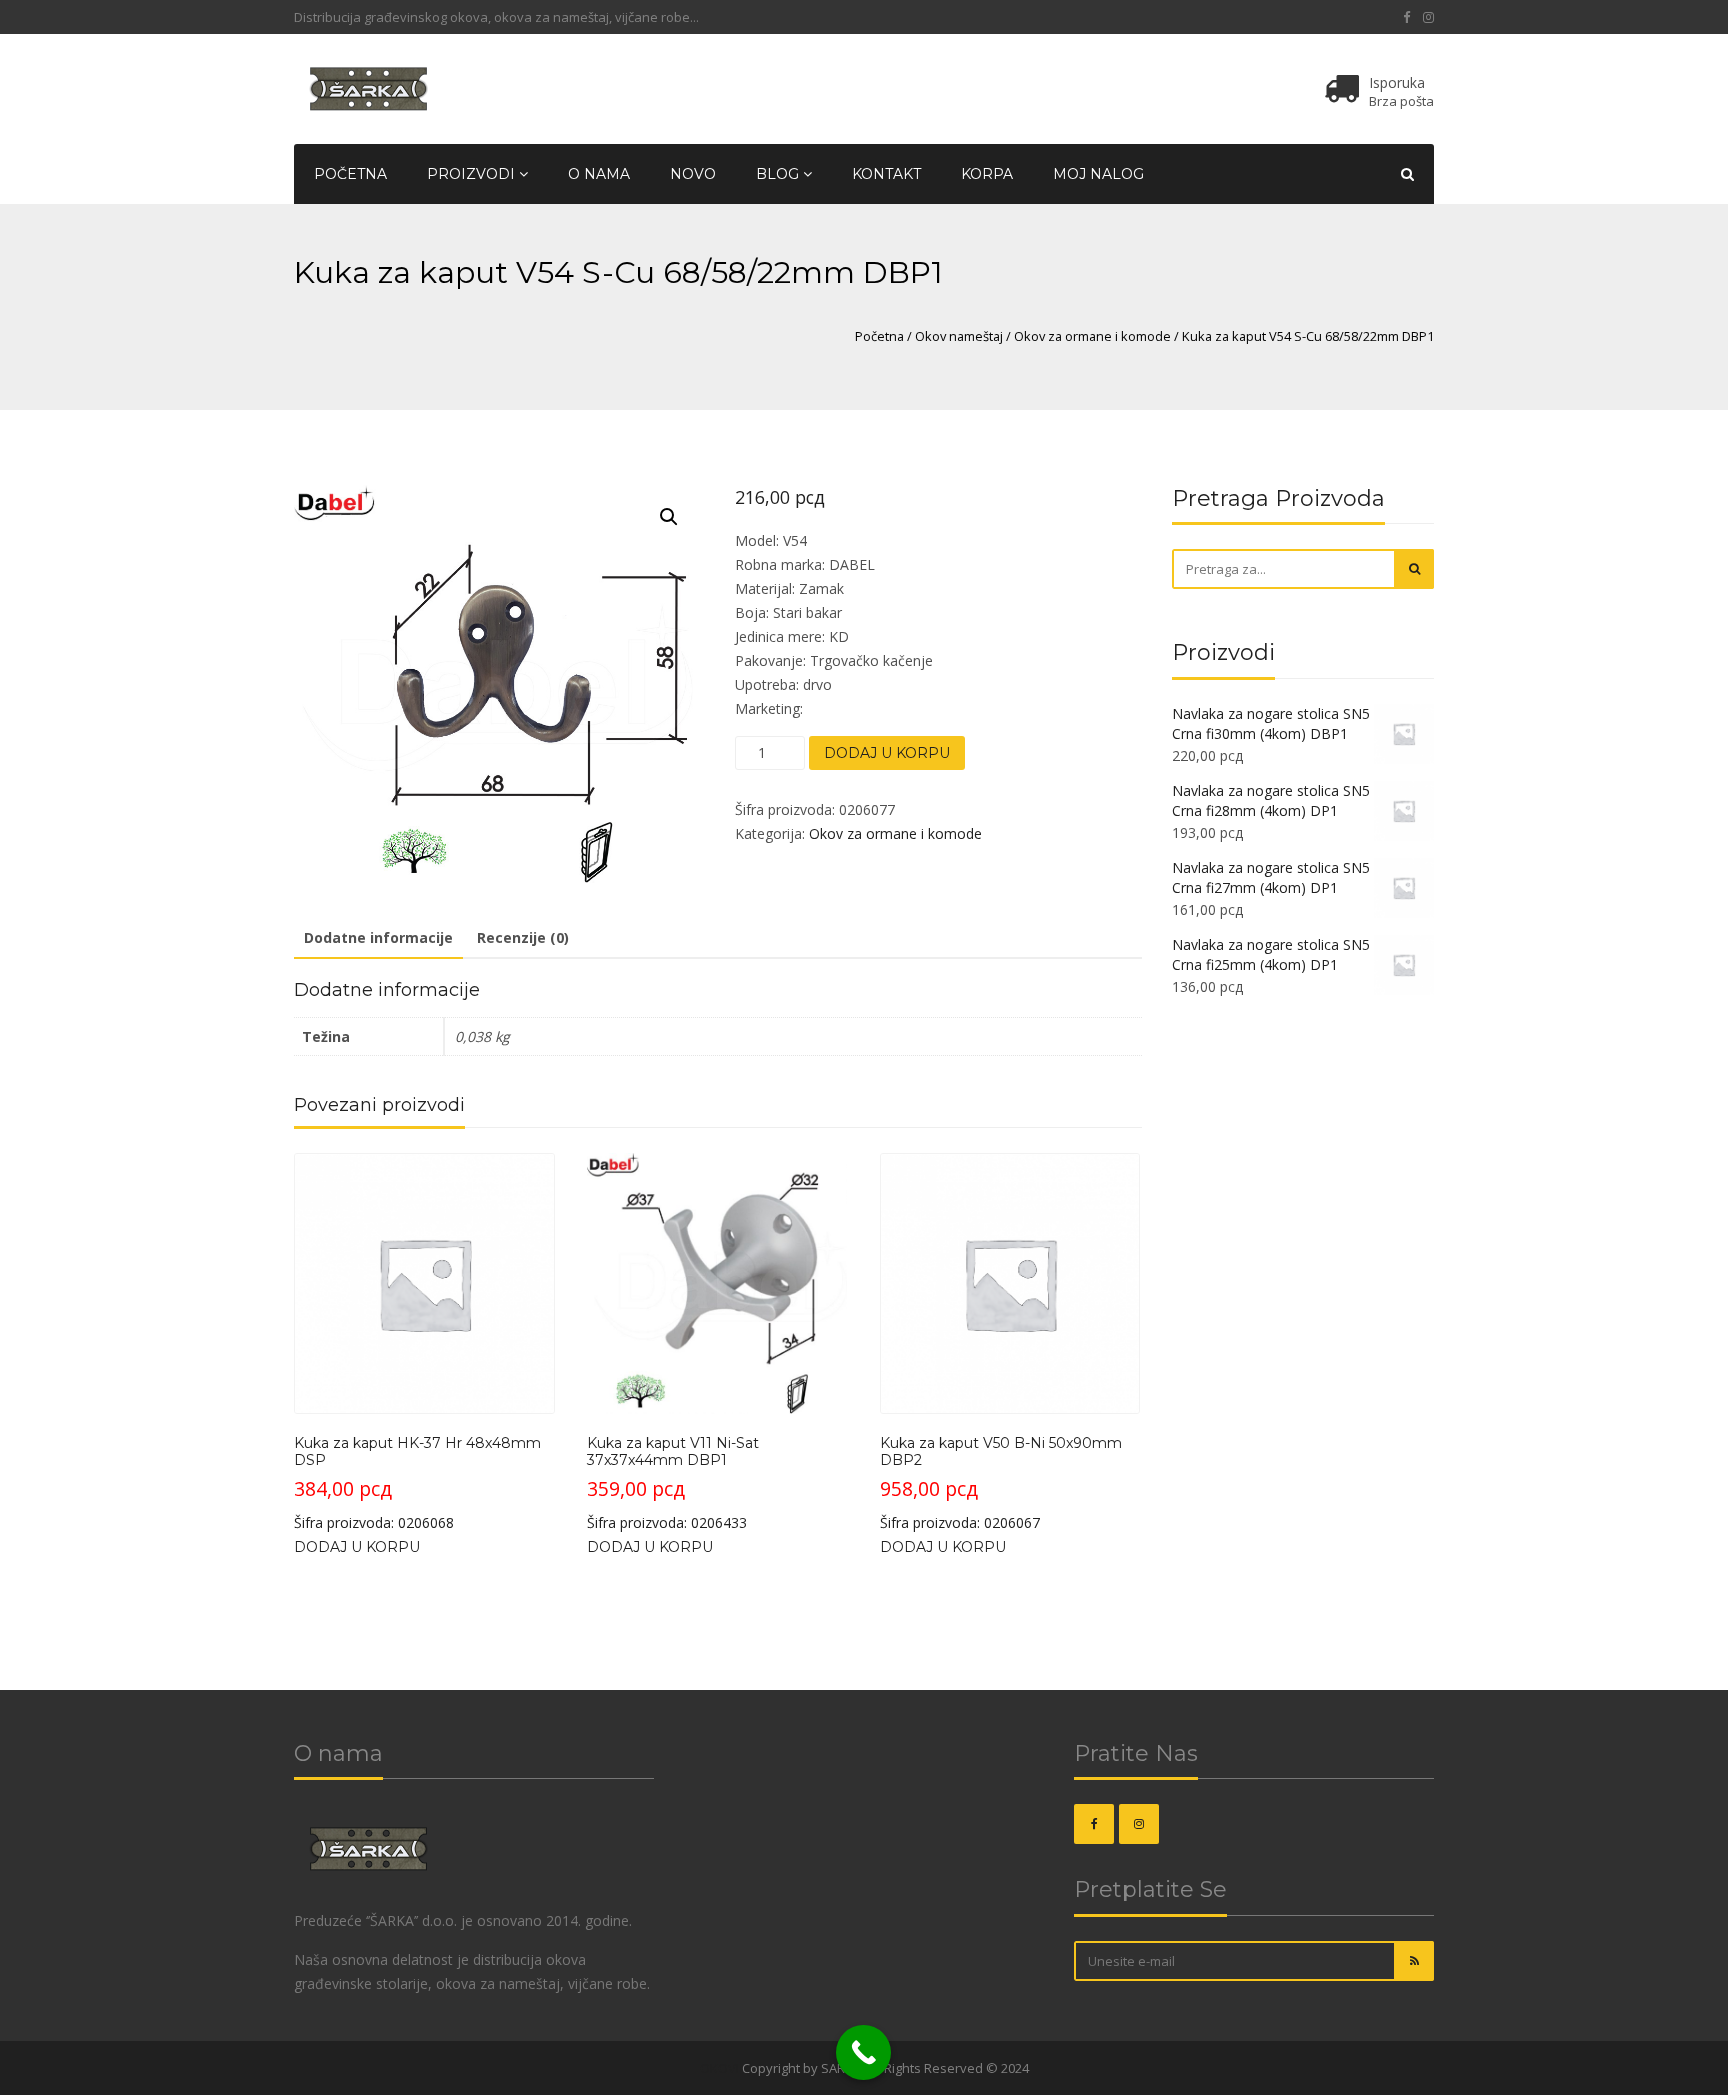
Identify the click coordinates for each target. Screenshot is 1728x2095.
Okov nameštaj (959, 336)
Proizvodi (473, 174)
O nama (599, 174)
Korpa (987, 174)
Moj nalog (1098, 174)
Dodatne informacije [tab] (378, 937)
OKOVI (719, 2068)
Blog (779, 174)
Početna (350, 174)
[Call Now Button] (863, 2052)
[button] (669, 517)
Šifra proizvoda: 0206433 (673, 1483)
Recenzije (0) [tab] (523, 937)
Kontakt (886, 174)
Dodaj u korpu (887, 753)
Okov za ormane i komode (1092, 336)
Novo (693, 174)
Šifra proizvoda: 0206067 (1001, 1483)
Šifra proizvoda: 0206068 (417, 1483)
